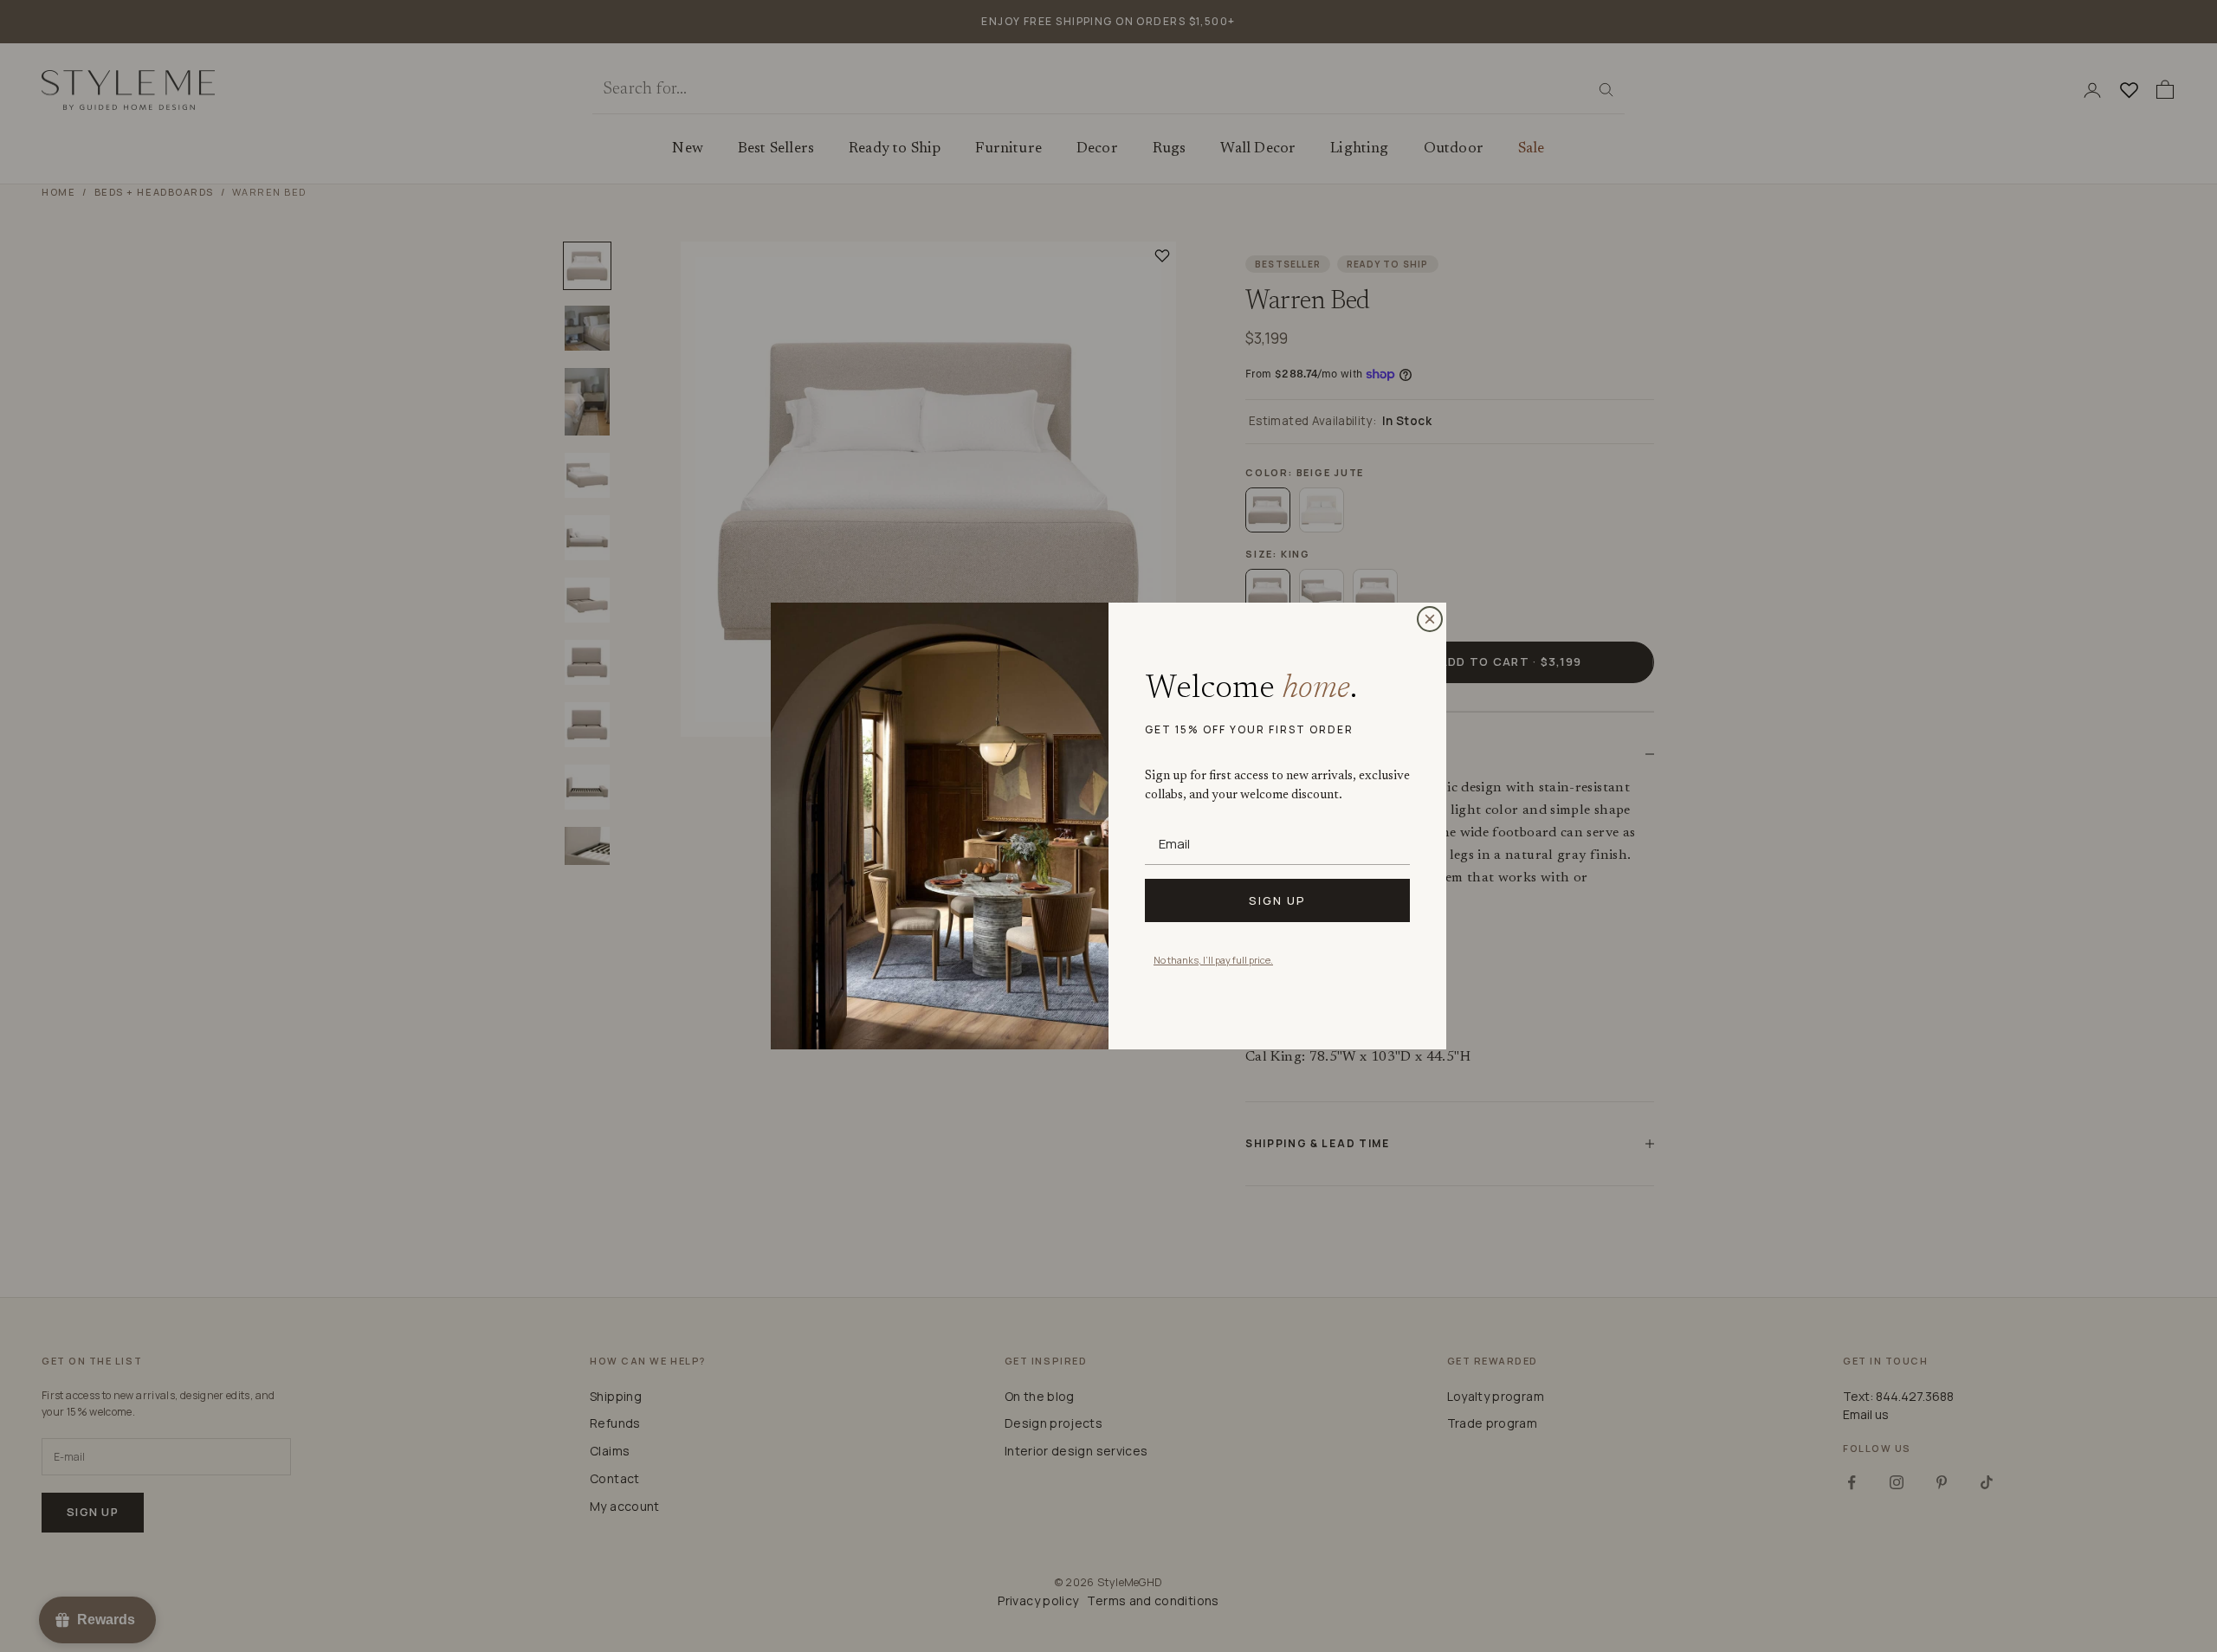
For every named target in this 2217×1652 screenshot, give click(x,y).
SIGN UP (1277, 900)
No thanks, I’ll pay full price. (1213, 960)
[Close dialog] (1430, 619)
